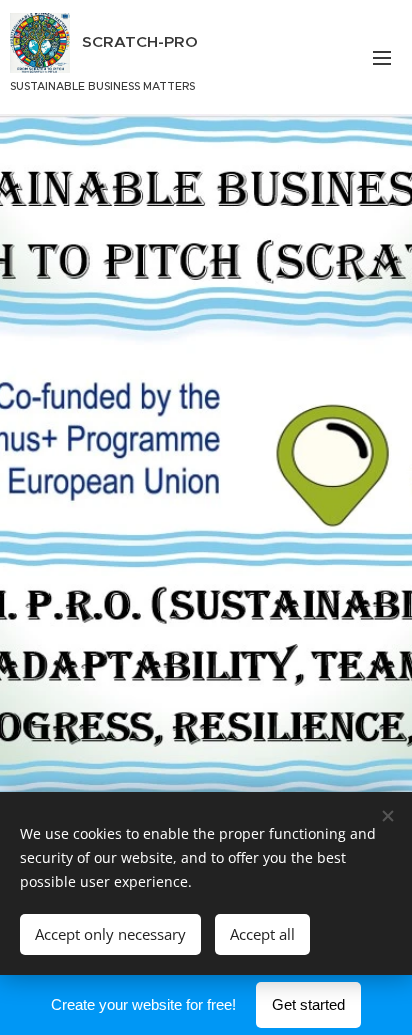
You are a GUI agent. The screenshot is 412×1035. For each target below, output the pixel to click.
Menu (382, 57)
